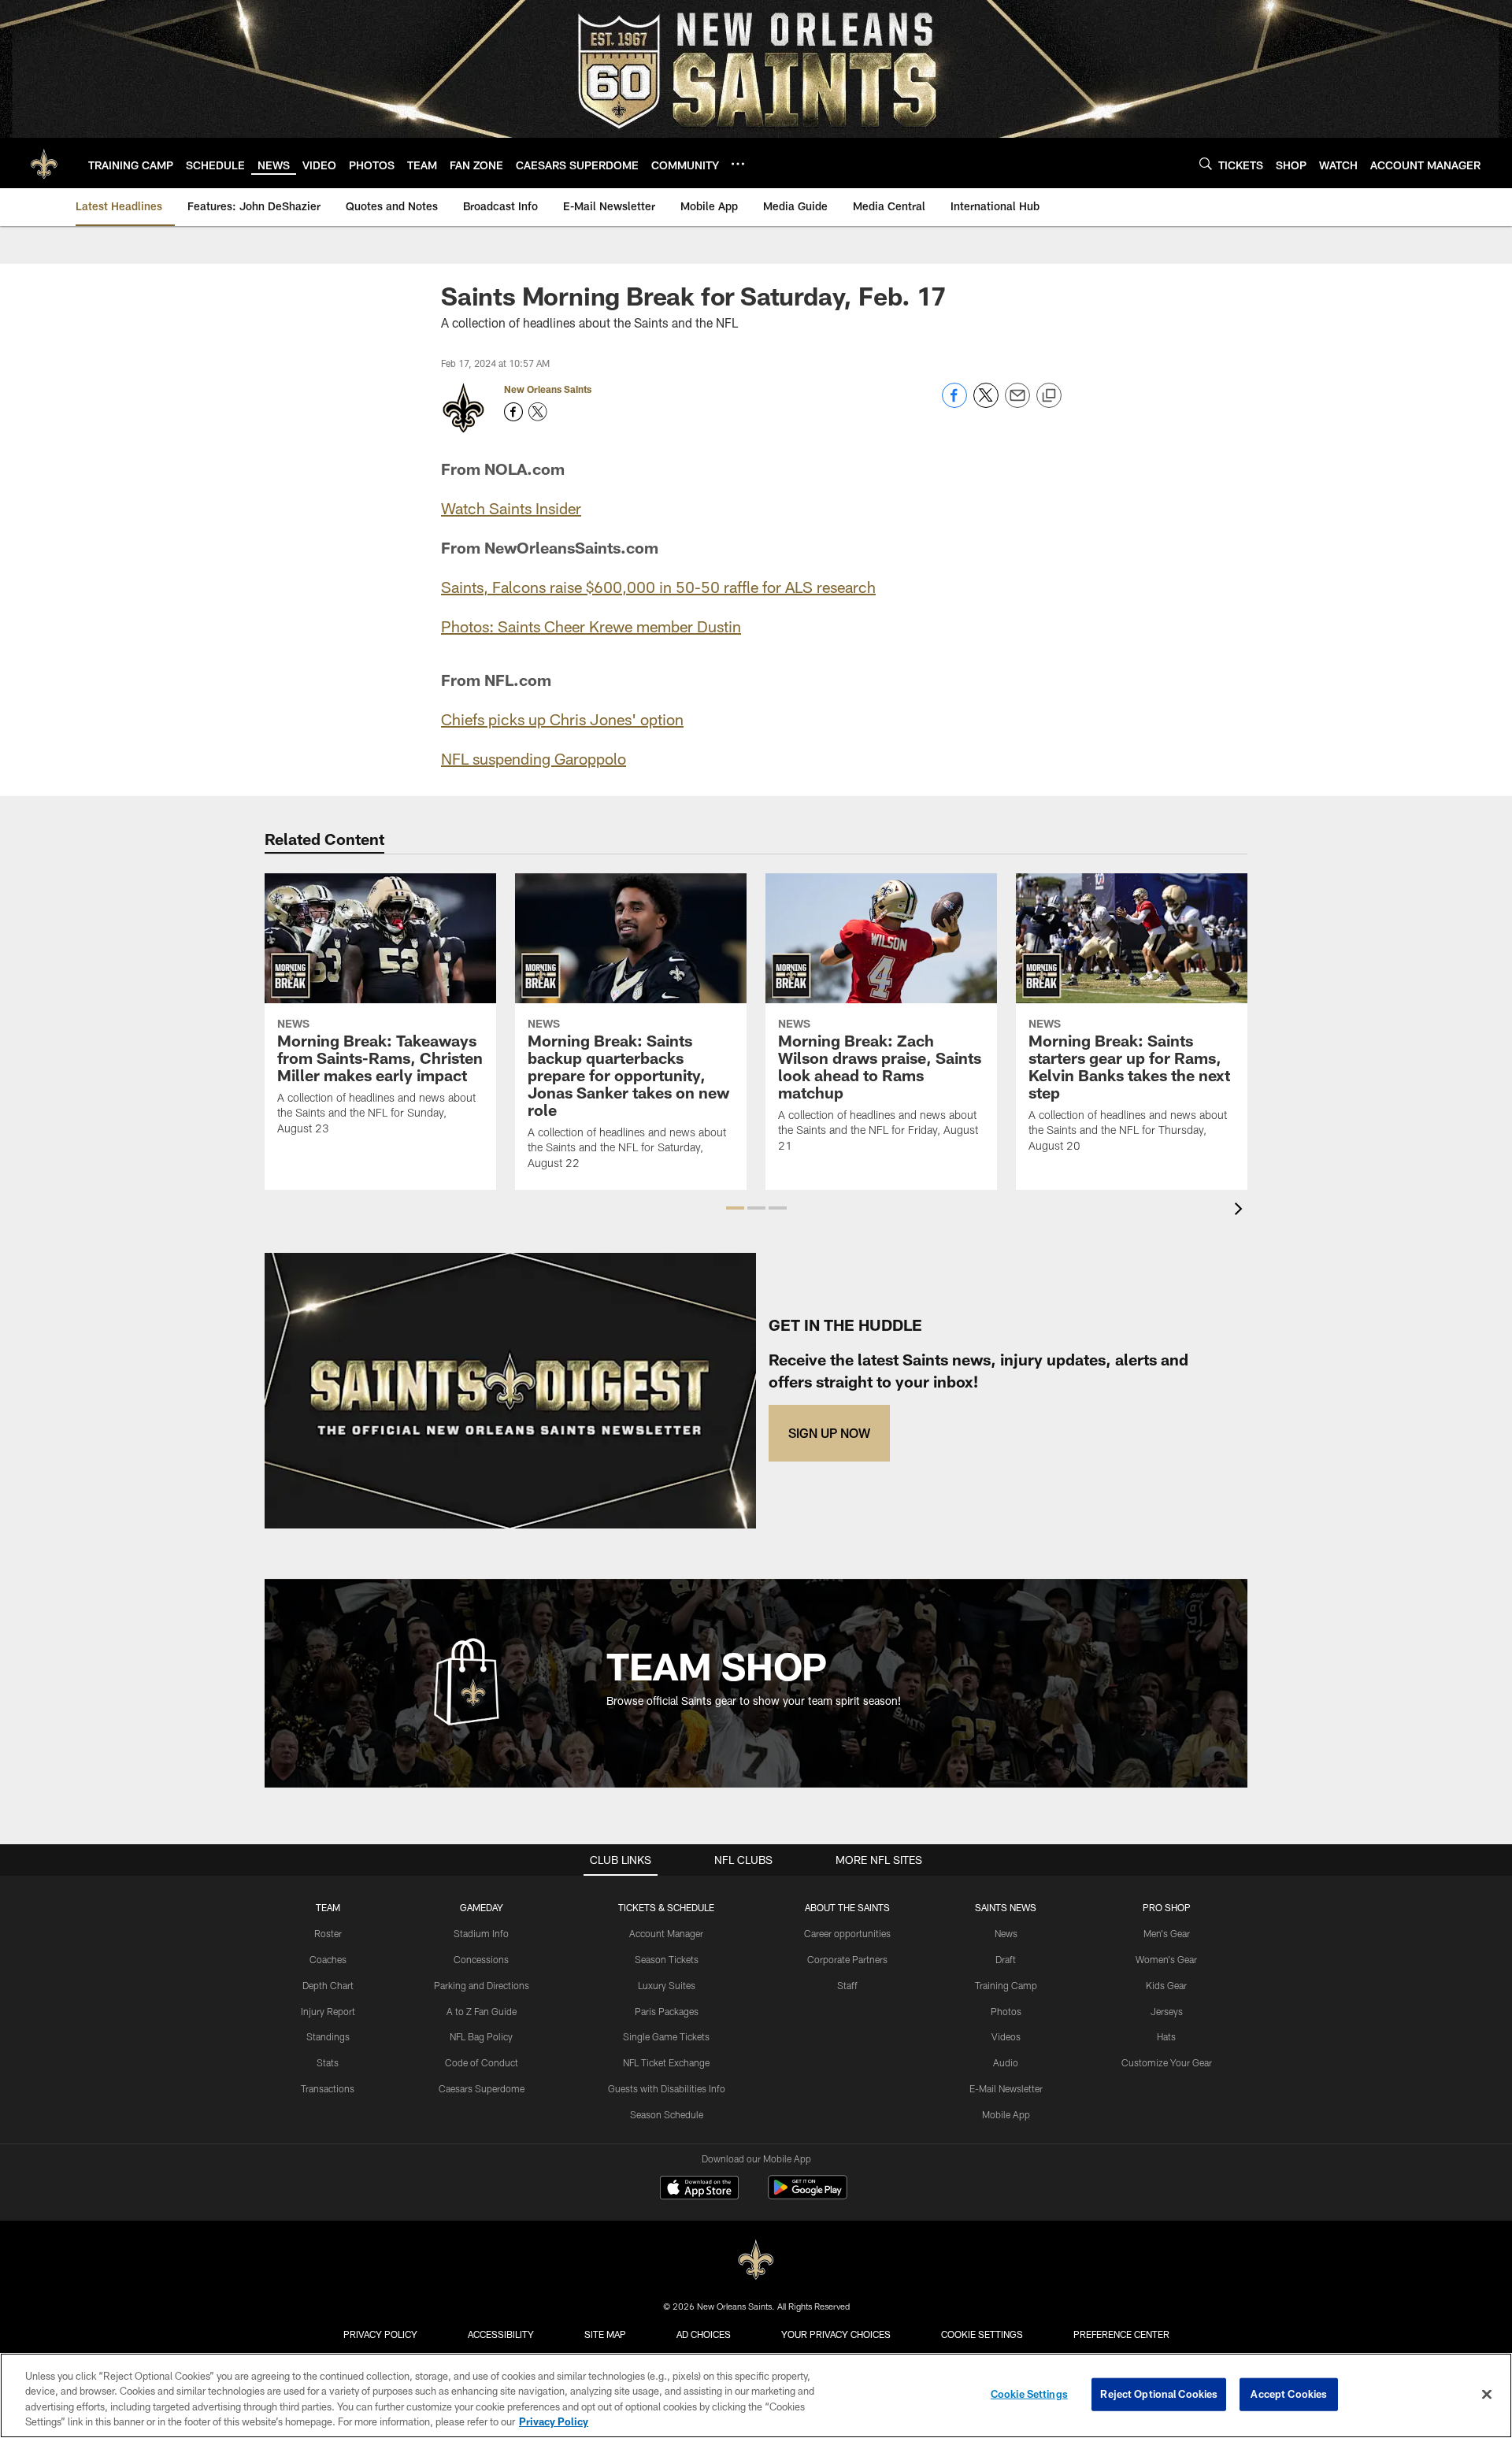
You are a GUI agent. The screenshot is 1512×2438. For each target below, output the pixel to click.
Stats (328, 2062)
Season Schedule (667, 2114)
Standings (328, 2036)
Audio (1006, 2062)
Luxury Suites (667, 1985)
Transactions (328, 2088)
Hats (1166, 2036)
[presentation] (1241, 1211)
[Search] (1206, 163)
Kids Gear (1166, 1985)
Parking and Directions (482, 1985)
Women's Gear (1166, 1959)
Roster (328, 1933)
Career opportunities (847, 1933)
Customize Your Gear (1167, 2062)
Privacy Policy (380, 2334)
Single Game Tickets (666, 2036)
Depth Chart (328, 1985)
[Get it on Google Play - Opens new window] (808, 2195)
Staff (847, 1985)
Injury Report (328, 2011)
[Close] (1487, 2394)
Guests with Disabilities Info (667, 2088)
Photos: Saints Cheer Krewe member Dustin (591, 626)
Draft (1006, 1959)
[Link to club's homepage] (44, 163)
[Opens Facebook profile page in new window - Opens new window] (513, 412)
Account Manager (666, 1933)
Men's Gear (1167, 1933)
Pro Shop (1167, 1907)
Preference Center (1121, 2334)
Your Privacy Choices (836, 2334)
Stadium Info (481, 1933)
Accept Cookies (1289, 2394)
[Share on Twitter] (986, 404)
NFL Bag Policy (481, 2036)
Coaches (328, 1959)
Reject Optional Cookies (1159, 2394)
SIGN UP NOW (829, 1433)
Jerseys (1167, 2011)
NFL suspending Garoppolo (534, 758)
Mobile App (1006, 2114)
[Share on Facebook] (954, 404)
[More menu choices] (738, 164)
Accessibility (501, 2334)
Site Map (605, 2334)
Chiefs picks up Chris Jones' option (562, 719)
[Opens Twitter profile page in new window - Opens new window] (538, 412)
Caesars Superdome (482, 2088)
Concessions (481, 1959)
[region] (756, 2395)
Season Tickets (667, 1959)
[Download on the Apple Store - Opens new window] (699, 2189)
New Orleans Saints (548, 389)
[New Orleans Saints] (756, 2260)
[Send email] (1017, 404)
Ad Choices (704, 2334)
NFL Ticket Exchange (666, 2062)
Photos (1006, 2011)
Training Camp (1006, 1985)
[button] (735, 1208)
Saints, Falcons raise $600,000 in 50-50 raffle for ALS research (658, 587)
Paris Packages (667, 2011)
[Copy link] (1049, 396)
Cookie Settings (982, 2334)
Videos (1006, 2036)
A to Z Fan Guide (482, 2011)
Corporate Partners (847, 1959)
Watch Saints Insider (511, 508)
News (1006, 1933)
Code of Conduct (482, 2062)
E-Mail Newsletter (1006, 2088)
